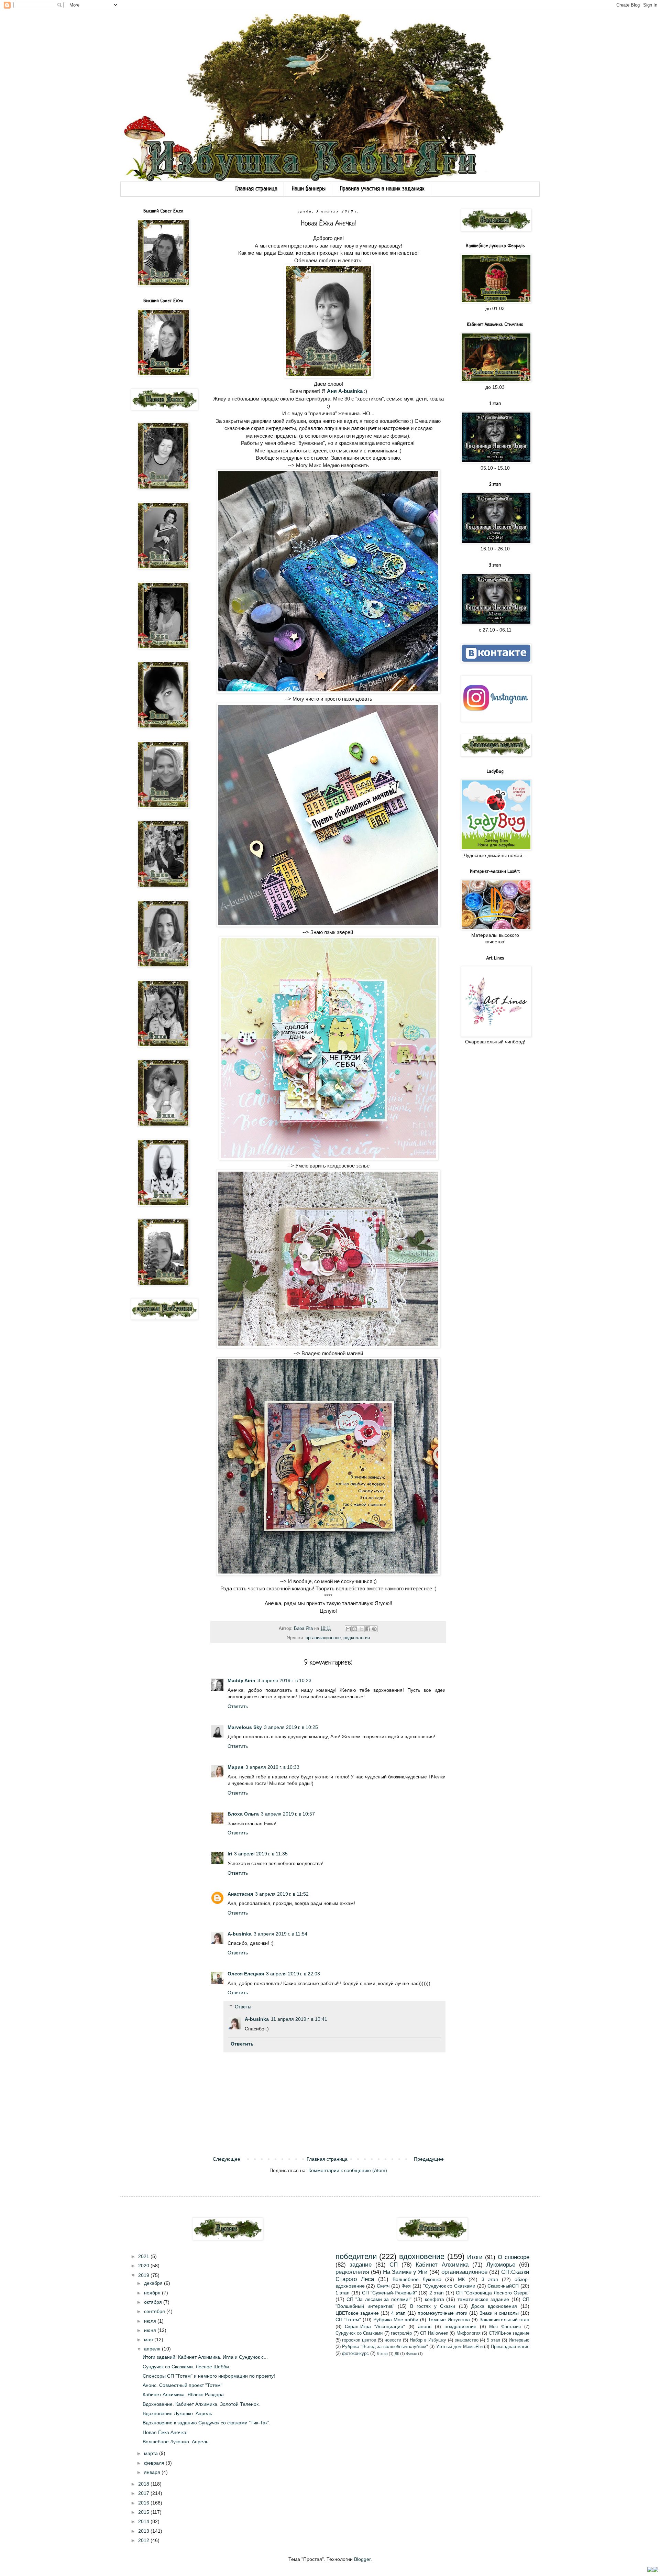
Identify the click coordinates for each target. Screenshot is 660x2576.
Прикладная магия (510, 2347)
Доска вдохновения (494, 2306)
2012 (144, 2540)
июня (151, 2330)
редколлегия (357, 1638)
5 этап (493, 2340)
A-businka (240, 1934)
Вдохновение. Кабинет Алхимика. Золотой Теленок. (201, 2404)
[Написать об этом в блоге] (355, 1629)
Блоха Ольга (243, 1814)
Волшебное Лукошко (417, 2279)
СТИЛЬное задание (509, 2333)
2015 (144, 2512)
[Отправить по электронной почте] (348, 1629)
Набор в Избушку (428, 2340)
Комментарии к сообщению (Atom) (348, 2170)
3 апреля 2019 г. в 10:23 (284, 1680)
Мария (235, 1767)
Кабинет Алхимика (442, 2265)
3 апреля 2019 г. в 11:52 (282, 1894)
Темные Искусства (449, 2320)
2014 (144, 2521)
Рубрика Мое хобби (396, 2320)
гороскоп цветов (359, 2340)
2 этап (437, 2293)
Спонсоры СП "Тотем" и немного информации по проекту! (209, 2376)
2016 (144, 2503)
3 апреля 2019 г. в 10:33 (272, 1767)
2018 (144, 2484)
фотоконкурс (355, 2354)
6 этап (382, 2354)
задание (361, 2265)
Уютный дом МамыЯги (460, 2347)
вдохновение (422, 2256)
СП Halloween (434, 2333)
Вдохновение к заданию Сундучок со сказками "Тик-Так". (207, 2423)
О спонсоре (514, 2257)
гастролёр (401, 2333)
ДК (397, 2354)
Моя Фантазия (505, 2327)
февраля (155, 2463)
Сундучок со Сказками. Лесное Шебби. (186, 2367)
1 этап (343, 2293)
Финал (411, 2354)
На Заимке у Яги (405, 2272)
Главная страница (256, 189)
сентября (155, 2311)
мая (149, 2339)
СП (394, 2265)
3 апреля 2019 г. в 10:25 (291, 1727)
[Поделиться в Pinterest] (374, 1629)
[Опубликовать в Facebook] (368, 1629)
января (153, 2472)
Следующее (227, 2159)
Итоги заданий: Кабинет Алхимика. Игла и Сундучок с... (205, 2357)
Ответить (238, 1706)
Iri (230, 1854)
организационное (323, 1638)
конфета (434, 2299)
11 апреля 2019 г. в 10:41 (299, 2019)
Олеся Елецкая (246, 1974)
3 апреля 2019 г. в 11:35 (261, 1854)
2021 (144, 2256)
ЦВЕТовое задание (357, 2313)
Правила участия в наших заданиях (382, 189)
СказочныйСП (503, 2286)
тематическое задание (483, 2299)
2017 (144, 2493)
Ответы (243, 2007)
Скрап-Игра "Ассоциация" (375, 2326)
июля (151, 2321)
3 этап (490, 2279)
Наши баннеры (309, 189)
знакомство (467, 2340)
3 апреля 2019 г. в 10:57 (288, 1814)
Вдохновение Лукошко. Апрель (177, 2413)
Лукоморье (501, 2265)
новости (393, 2340)
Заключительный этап (504, 2320)
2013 (144, 2531)
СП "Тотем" (348, 2320)
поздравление (460, 2326)
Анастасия (240, 1894)
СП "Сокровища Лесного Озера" (493, 2293)
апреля (153, 2349)
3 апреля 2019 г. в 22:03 (293, 1974)
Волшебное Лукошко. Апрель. (176, 2442)
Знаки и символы (499, 2313)
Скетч (383, 2286)
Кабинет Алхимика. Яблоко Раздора (183, 2394)
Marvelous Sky (245, 1727)
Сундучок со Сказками (359, 2333)
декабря (154, 2283)
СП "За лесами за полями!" (379, 2299)
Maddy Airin (241, 1680)
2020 (144, 2266)
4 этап (398, 2313)
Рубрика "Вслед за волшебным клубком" (385, 2347)
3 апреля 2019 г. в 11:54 (280, 1934)
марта (152, 2453)
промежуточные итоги (443, 2313)
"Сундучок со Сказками (449, 2286)
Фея (406, 2286)
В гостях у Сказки (433, 2306)
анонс (425, 2326)
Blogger (362, 2559)
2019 (144, 2275)
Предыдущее (429, 2159)
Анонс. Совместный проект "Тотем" (183, 2385)
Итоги (475, 2257)
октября (154, 2302)
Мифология (469, 2333)
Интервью (519, 2340)
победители (356, 2256)
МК (461, 2279)
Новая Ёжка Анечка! (165, 2432)
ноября (153, 2293)
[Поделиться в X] (361, 1629)
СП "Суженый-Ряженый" (389, 2293)
